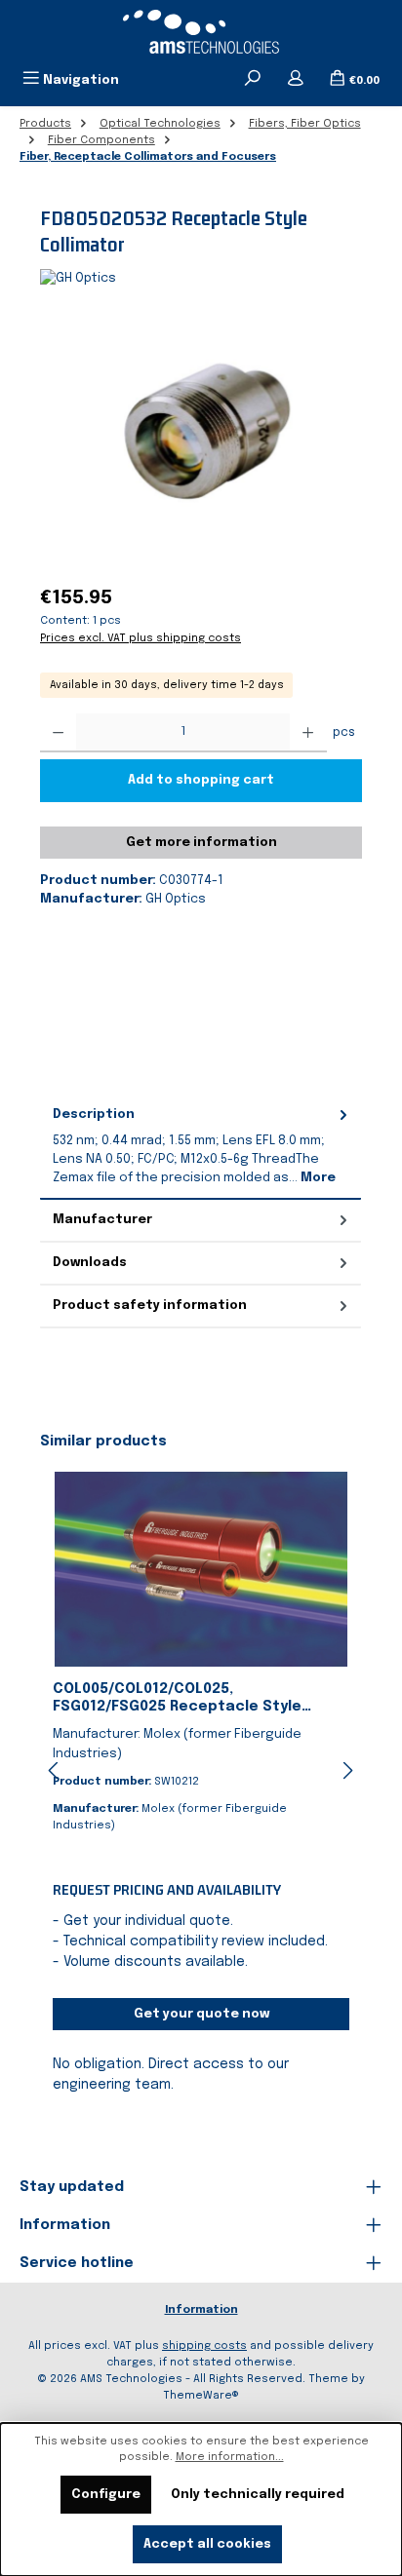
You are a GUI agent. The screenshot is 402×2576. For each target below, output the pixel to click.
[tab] (201, 1146)
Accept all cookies (207, 2544)
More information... (230, 2457)
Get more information (201, 843)
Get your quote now (201, 2014)
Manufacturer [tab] (102, 1220)
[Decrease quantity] (58, 733)
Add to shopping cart (201, 780)
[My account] (296, 80)
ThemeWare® (201, 2396)
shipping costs (204, 2346)
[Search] (253, 80)
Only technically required (258, 2495)
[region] (201, 438)
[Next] (347, 1770)
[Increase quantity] (308, 733)
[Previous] (55, 1770)
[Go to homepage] (201, 32)
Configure (106, 2495)
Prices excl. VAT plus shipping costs (141, 638)
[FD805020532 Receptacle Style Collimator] (201, 438)
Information (201, 2310)
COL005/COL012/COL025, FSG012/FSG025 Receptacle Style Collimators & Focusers (177, 1699)
